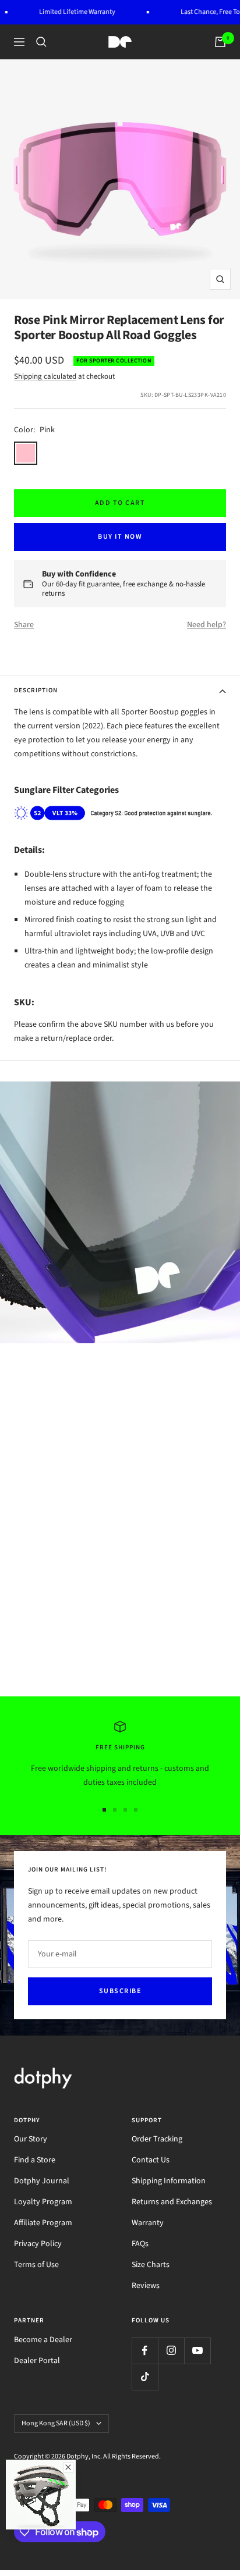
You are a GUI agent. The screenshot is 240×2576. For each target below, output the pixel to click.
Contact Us (151, 2160)
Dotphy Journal (42, 2181)
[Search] (41, 42)
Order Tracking (157, 2139)
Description (36, 690)
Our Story (31, 2139)
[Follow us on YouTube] (197, 2351)
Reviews (146, 2286)
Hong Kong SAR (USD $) (56, 2423)
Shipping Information (169, 2181)
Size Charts (151, 2265)
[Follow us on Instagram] (171, 2351)
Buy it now (120, 537)
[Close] (68, 2467)
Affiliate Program (43, 2223)
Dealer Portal (37, 2361)
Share (24, 625)
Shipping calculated (45, 376)
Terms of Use (36, 2265)
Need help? (207, 625)
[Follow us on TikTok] (145, 2377)
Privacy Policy (38, 2244)
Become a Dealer (43, 2340)
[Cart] (220, 42)
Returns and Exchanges (172, 2202)
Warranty (148, 2223)
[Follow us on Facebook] (145, 2351)
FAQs (140, 2244)
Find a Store (35, 2160)
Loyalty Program (43, 2202)
